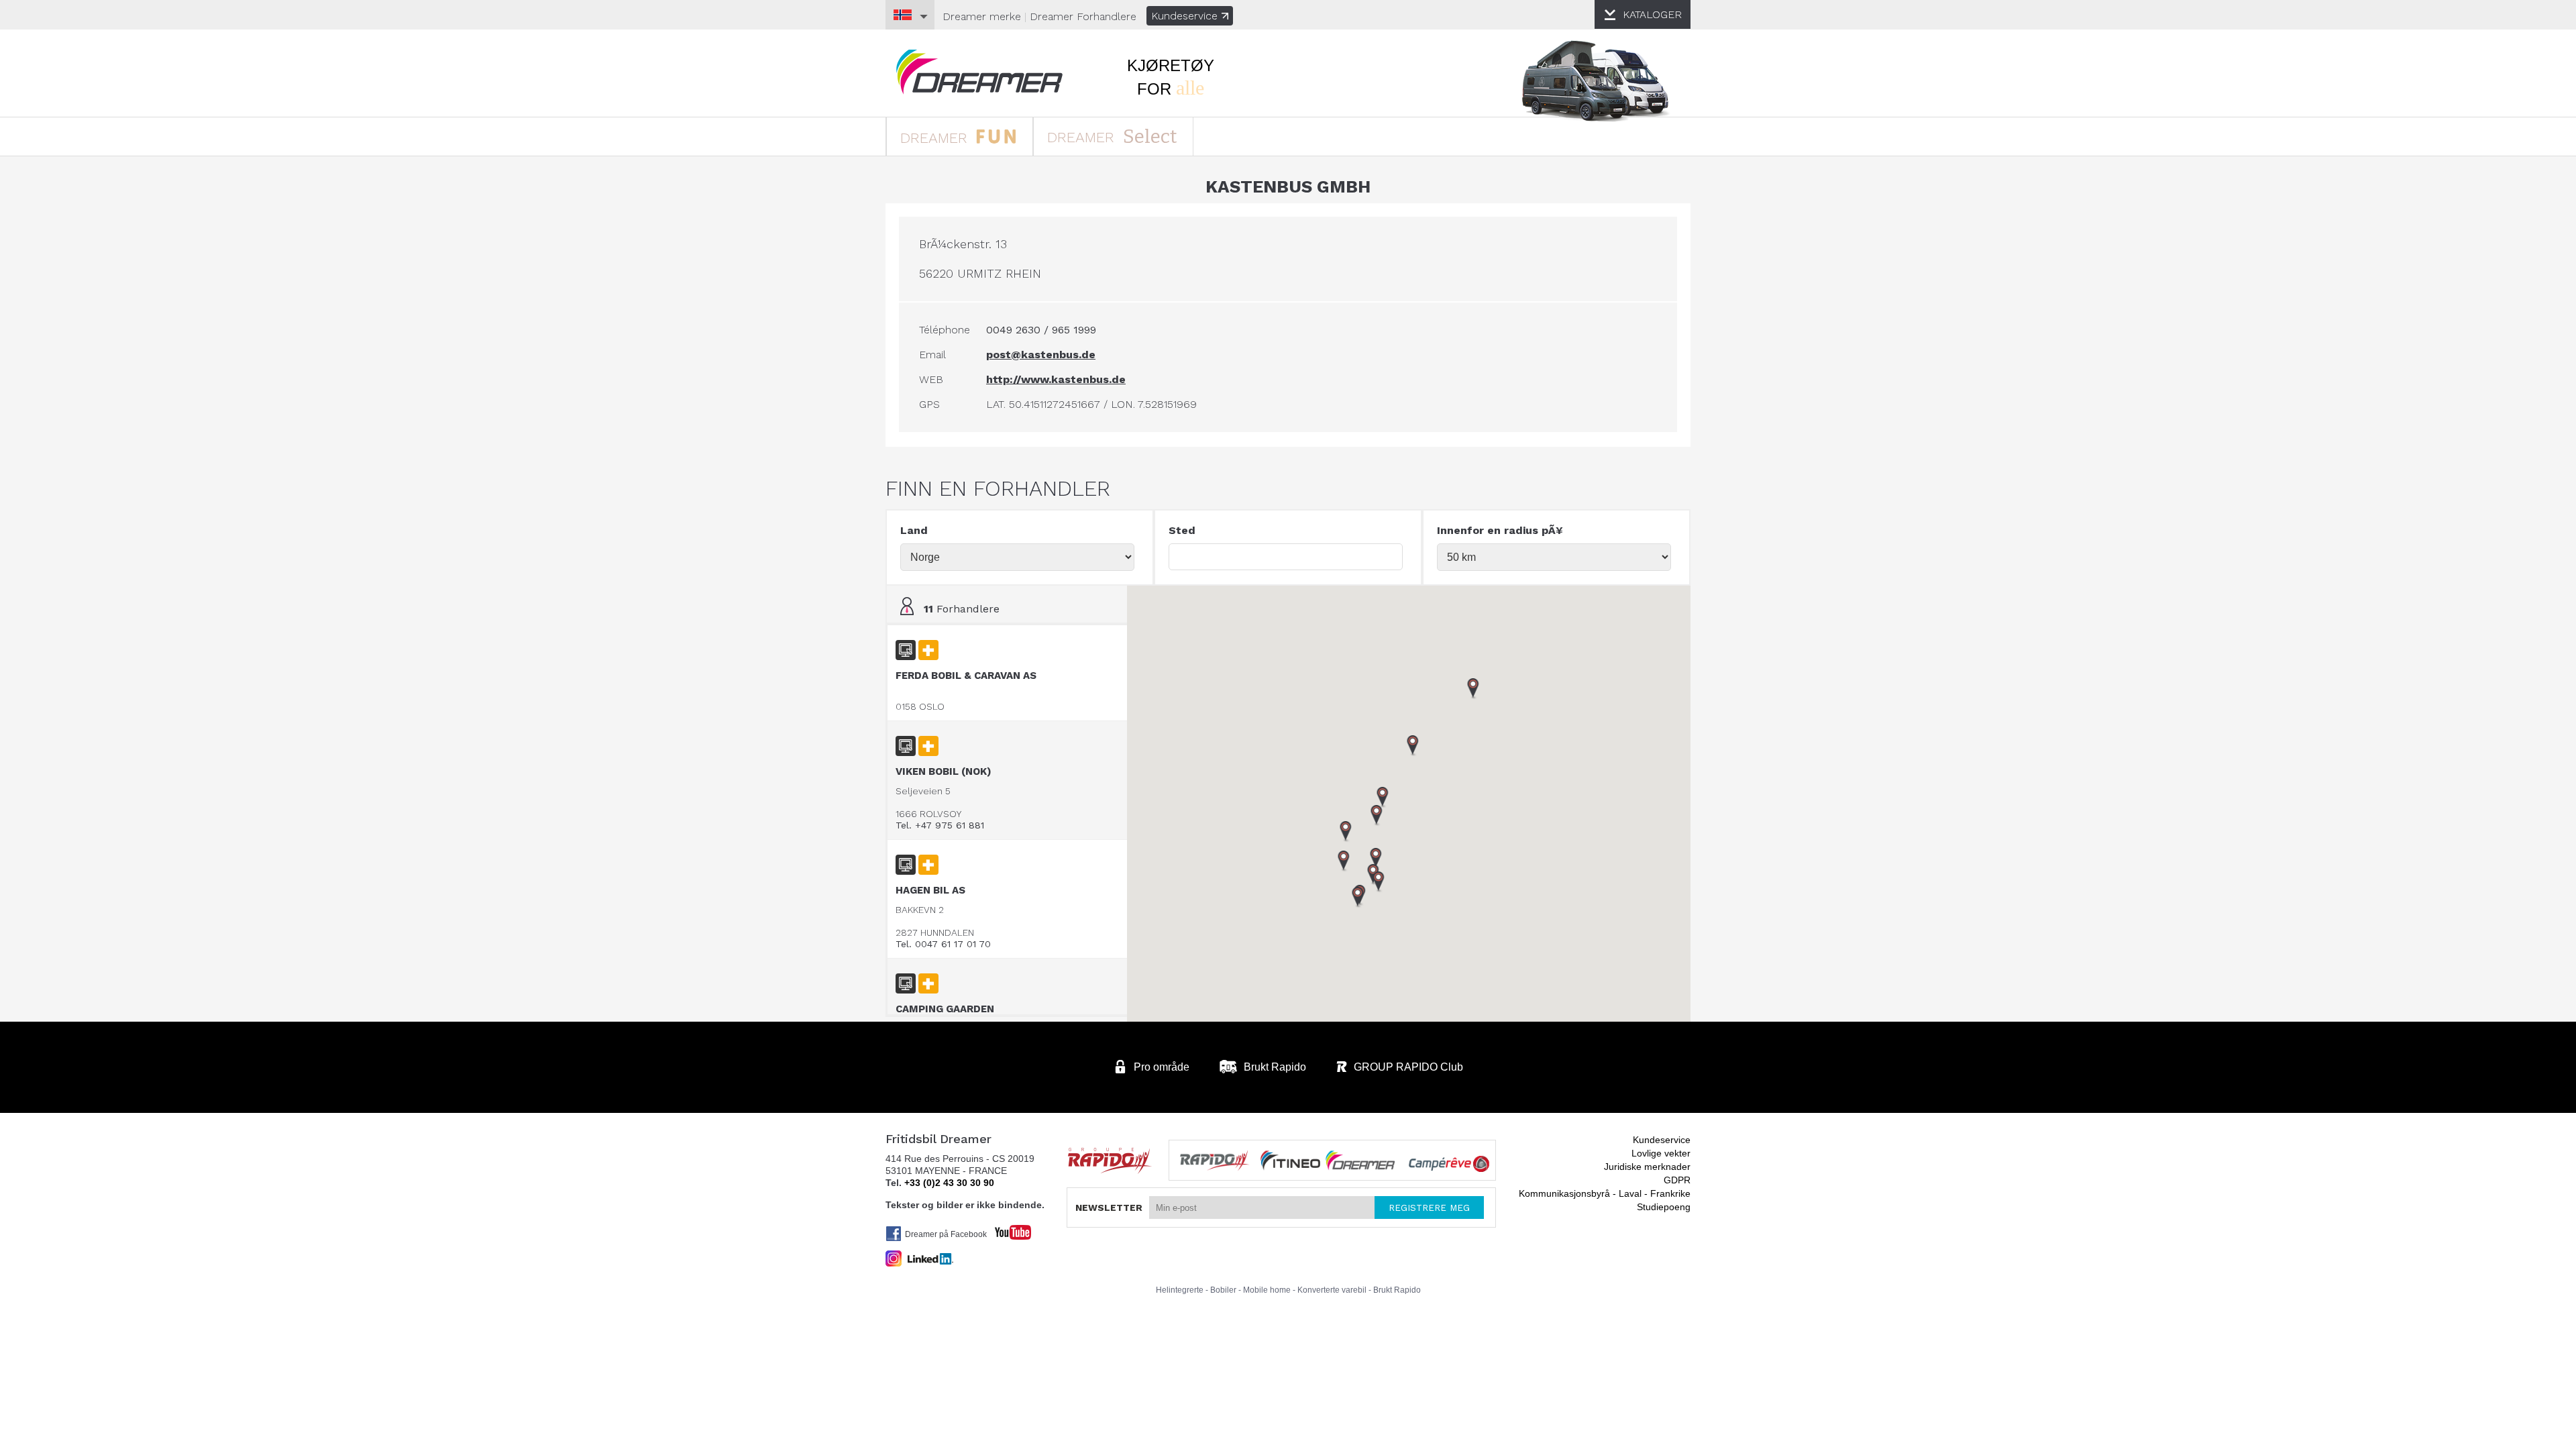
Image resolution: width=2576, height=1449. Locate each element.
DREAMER (936, 138)
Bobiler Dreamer (979, 72)
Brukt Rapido (1397, 1290)
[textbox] (1286, 557)
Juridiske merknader (1647, 1167)
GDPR (1677, 1180)
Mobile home (1267, 1290)
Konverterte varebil (1332, 1290)
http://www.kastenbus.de (1056, 379)
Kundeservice (1184, 16)
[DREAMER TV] (1006, 1229)
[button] (1379, 882)
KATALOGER (1652, 14)
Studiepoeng (1664, 1207)
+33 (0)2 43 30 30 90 (949, 1183)
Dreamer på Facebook (946, 1234)
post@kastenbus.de (1041, 355)
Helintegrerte (1180, 1290)
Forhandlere (1083, 16)
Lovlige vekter (1661, 1153)
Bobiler (1223, 1290)
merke (982, 16)
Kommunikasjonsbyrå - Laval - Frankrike (1605, 1193)
